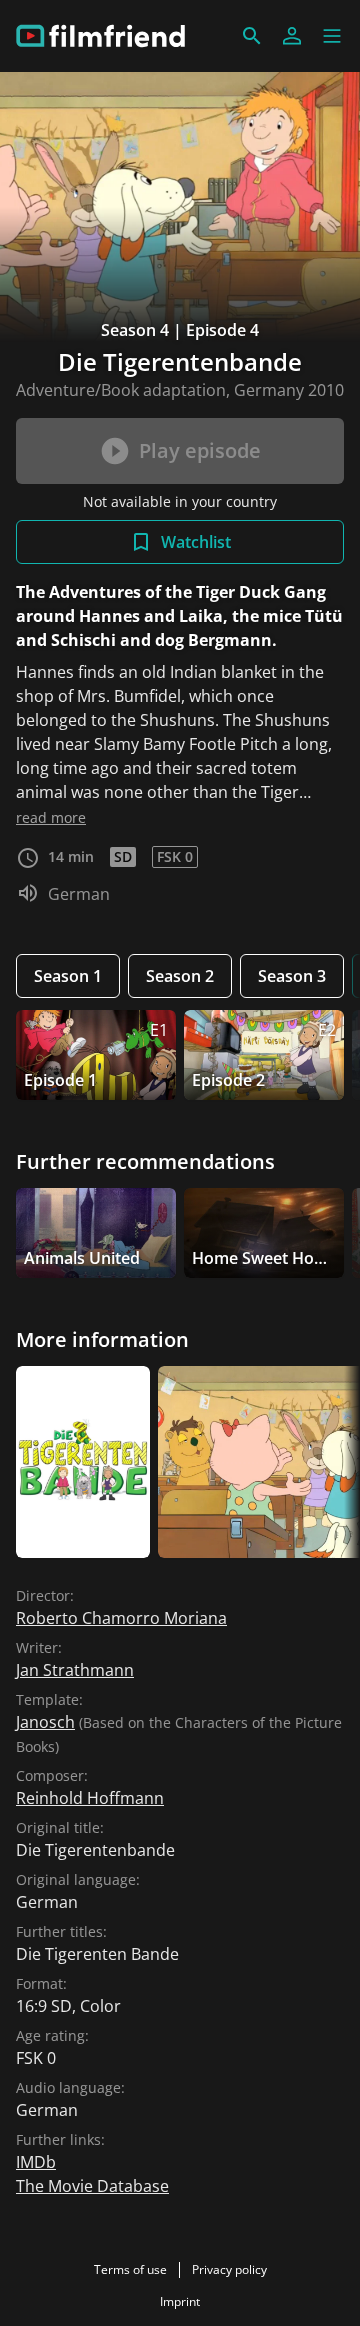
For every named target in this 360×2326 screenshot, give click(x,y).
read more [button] (51, 817)
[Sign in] (292, 36)
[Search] (252, 36)
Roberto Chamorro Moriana (121, 1618)
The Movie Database (92, 2186)
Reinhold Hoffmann (90, 1798)
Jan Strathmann (75, 1670)
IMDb (36, 2162)
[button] (332, 36)
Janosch (45, 1722)
